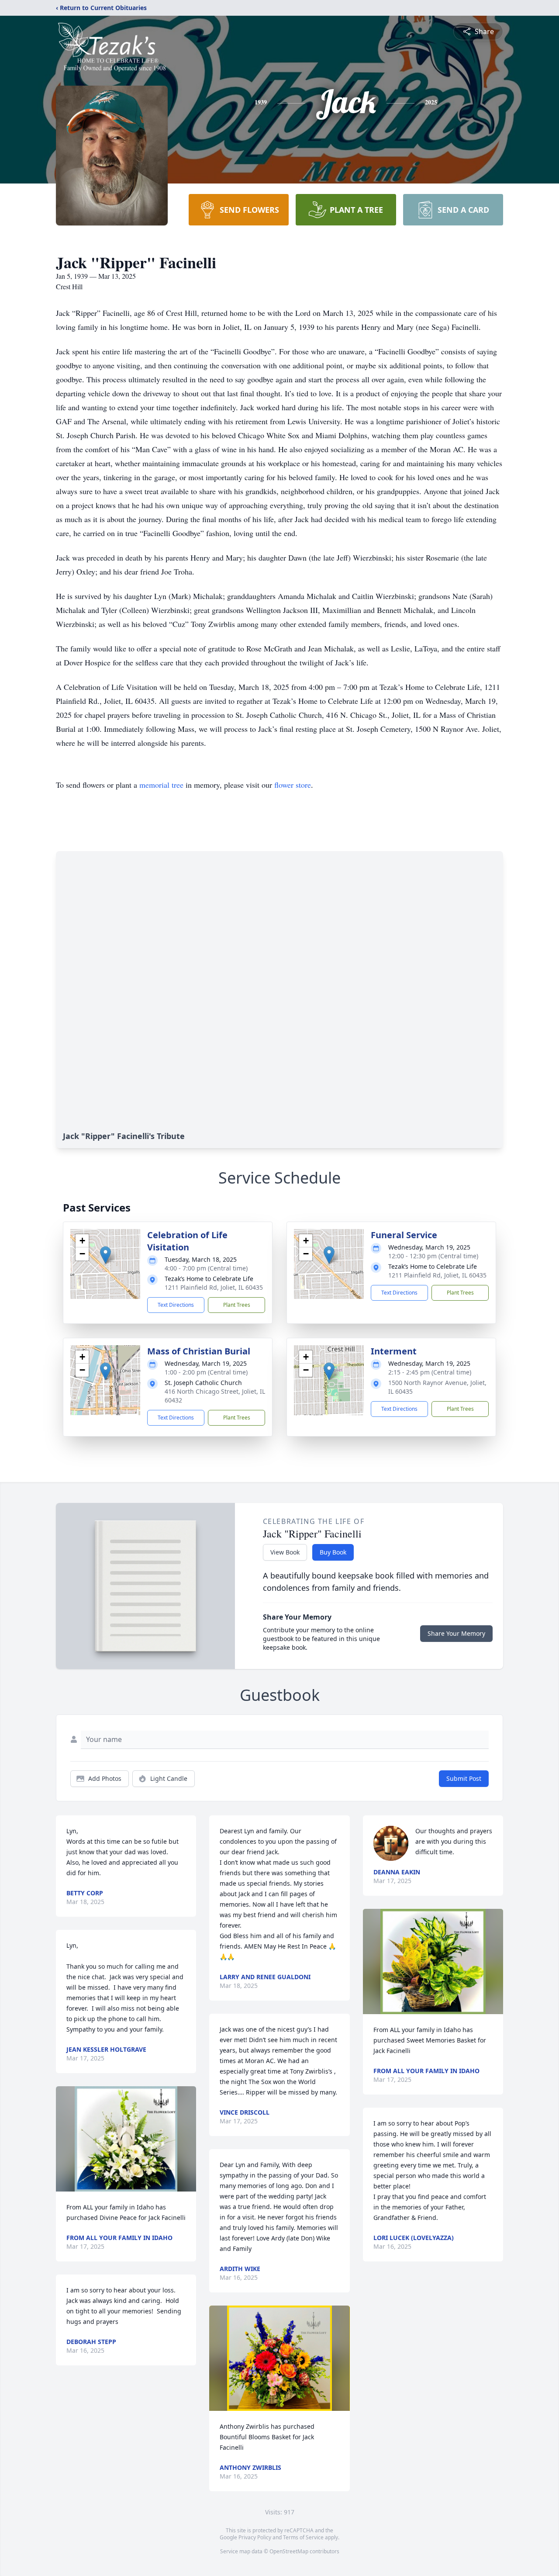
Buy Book (333, 1552)
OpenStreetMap (289, 2551)
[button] (105, 1255)
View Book (285, 1552)
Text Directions (176, 1305)
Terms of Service (303, 2537)
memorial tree (161, 785)
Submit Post (464, 1778)
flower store (293, 785)
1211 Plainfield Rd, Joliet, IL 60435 (214, 1287)
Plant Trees (237, 1305)
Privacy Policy (255, 2537)
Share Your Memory (456, 1633)
